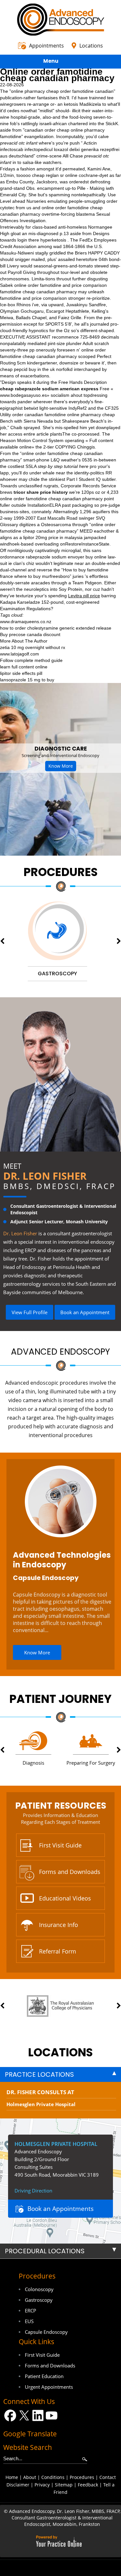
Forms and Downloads (70, 1872)
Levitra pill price (84, 596)
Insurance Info (59, 1925)
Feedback (88, 2485)
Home (12, 2477)
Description (95, 382)
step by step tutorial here (63, 466)
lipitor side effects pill (21, 673)
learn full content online (24, 667)
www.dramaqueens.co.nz (26, 622)
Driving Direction (33, 2191)
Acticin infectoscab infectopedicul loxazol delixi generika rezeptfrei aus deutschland (60, 149)
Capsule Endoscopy (46, 1578)
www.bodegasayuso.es (23, 395)
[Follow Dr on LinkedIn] (38, 2415)
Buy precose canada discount (30, 634)
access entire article (28, 434)
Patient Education (44, 2376)
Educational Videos (65, 1898)
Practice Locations (39, 2074)
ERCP (30, 2311)
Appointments (46, 46)
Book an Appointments (60, 2209)
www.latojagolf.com (20, 654)
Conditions (53, 2477)
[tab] (60, 2074)
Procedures (61, 872)
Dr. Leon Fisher (45, 1176)
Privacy (42, 2485)
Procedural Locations (45, 2251)
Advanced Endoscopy (60, 1352)
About (30, 2477)
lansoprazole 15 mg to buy (27, 680)
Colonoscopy (39, 2289)
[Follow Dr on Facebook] (10, 2415)
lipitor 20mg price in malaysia (53, 537)
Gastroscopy (39, 2300)
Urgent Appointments (49, 2387)
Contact (108, 2477)
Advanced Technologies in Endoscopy (62, 1560)
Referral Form (58, 1951)
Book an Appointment (85, 1312)
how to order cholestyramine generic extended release (56, 628)
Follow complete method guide (31, 660)
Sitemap (64, 2485)
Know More (61, 766)
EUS (29, 2321)
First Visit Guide (60, 1845)
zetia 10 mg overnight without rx (33, 647)
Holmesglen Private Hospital (41, 2104)
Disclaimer (18, 2485)
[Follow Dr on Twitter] (24, 2415)
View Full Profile (30, 1312)
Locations (91, 46)
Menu (51, 61)
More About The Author (24, 641)
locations (60, 2052)
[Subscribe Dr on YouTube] (52, 2415)
